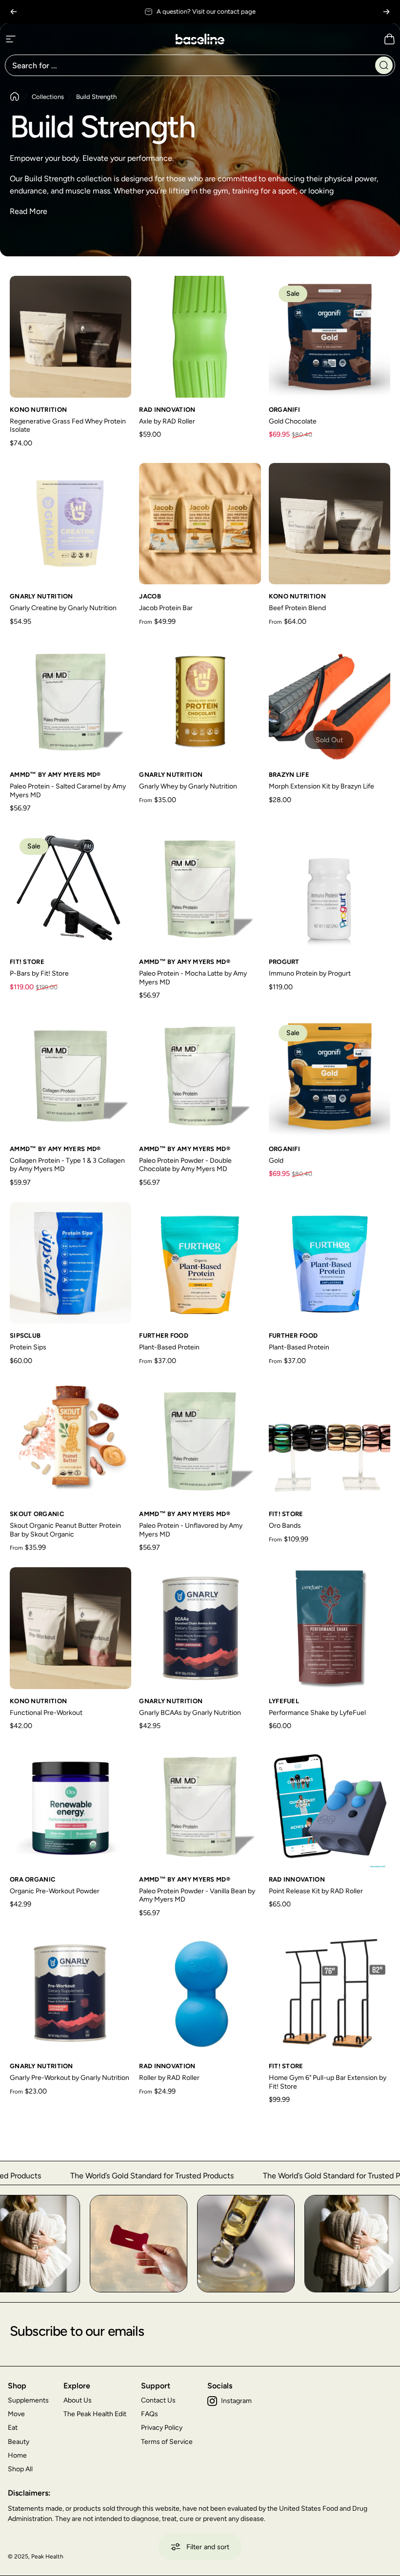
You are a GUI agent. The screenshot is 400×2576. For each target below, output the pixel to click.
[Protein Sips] (70, 1263)
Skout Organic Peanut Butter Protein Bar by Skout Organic (65, 1530)
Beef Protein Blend (297, 608)
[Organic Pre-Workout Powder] (70, 1807)
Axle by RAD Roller (167, 421)
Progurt (284, 962)
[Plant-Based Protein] (200, 1263)
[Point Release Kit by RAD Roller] (330, 1807)
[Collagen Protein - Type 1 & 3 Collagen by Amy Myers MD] (70, 1076)
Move (16, 2414)
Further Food (164, 1336)
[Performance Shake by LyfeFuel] (330, 1628)
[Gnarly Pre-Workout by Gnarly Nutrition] (70, 1993)
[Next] (386, 12)
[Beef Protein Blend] (330, 524)
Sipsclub (25, 1336)
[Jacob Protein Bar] (200, 524)
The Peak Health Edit (95, 2414)
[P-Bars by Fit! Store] (70, 889)
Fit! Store (27, 962)
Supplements (28, 2400)
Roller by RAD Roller (169, 2078)
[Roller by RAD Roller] (200, 1993)
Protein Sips (28, 1347)
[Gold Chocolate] (330, 336)
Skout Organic (37, 1514)
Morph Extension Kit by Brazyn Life (321, 786)
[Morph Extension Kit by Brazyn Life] (330, 702)
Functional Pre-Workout (46, 1713)
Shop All (20, 2469)
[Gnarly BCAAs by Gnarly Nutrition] (200, 1628)
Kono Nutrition (38, 410)
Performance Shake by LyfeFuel (317, 1713)
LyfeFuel (284, 1701)
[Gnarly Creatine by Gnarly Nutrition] (70, 524)
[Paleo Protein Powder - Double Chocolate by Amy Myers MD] (200, 1076)
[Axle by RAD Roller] (200, 336)
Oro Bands (285, 1526)
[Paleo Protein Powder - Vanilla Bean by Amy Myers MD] (200, 1807)
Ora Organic (32, 1879)
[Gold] (330, 1076)
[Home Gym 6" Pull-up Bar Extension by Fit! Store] (330, 1993)
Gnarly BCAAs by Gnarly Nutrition (190, 1713)
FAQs (150, 2414)
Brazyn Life (289, 775)
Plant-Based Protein (169, 1347)
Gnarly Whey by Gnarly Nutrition (188, 786)
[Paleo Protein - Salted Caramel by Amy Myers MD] (70, 702)
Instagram (236, 2401)
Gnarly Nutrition (41, 596)
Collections (48, 97)
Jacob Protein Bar (166, 608)
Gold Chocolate (293, 421)
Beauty (19, 2442)
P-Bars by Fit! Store (39, 973)
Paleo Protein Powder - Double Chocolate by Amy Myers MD (185, 1165)
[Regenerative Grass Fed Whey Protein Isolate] (70, 336)
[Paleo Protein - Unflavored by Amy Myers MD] (200, 1441)
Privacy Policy (162, 2428)
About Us (78, 2400)
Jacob (150, 596)
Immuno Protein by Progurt (310, 973)
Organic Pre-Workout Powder (55, 1891)
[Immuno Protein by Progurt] (330, 889)
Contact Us (158, 2400)
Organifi (284, 410)
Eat (13, 2428)
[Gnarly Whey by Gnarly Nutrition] (200, 702)
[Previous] (14, 12)
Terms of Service (167, 2442)
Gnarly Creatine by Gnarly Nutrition (63, 608)
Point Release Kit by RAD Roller (316, 1891)
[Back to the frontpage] (15, 96)
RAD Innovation (167, 410)
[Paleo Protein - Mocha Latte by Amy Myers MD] (200, 889)
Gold (276, 1161)
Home (17, 2455)
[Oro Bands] (330, 1441)
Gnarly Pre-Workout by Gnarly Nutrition (70, 2078)
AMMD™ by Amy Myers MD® (55, 775)
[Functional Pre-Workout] (70, 1628)
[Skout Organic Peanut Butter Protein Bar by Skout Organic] (70, 1441)
